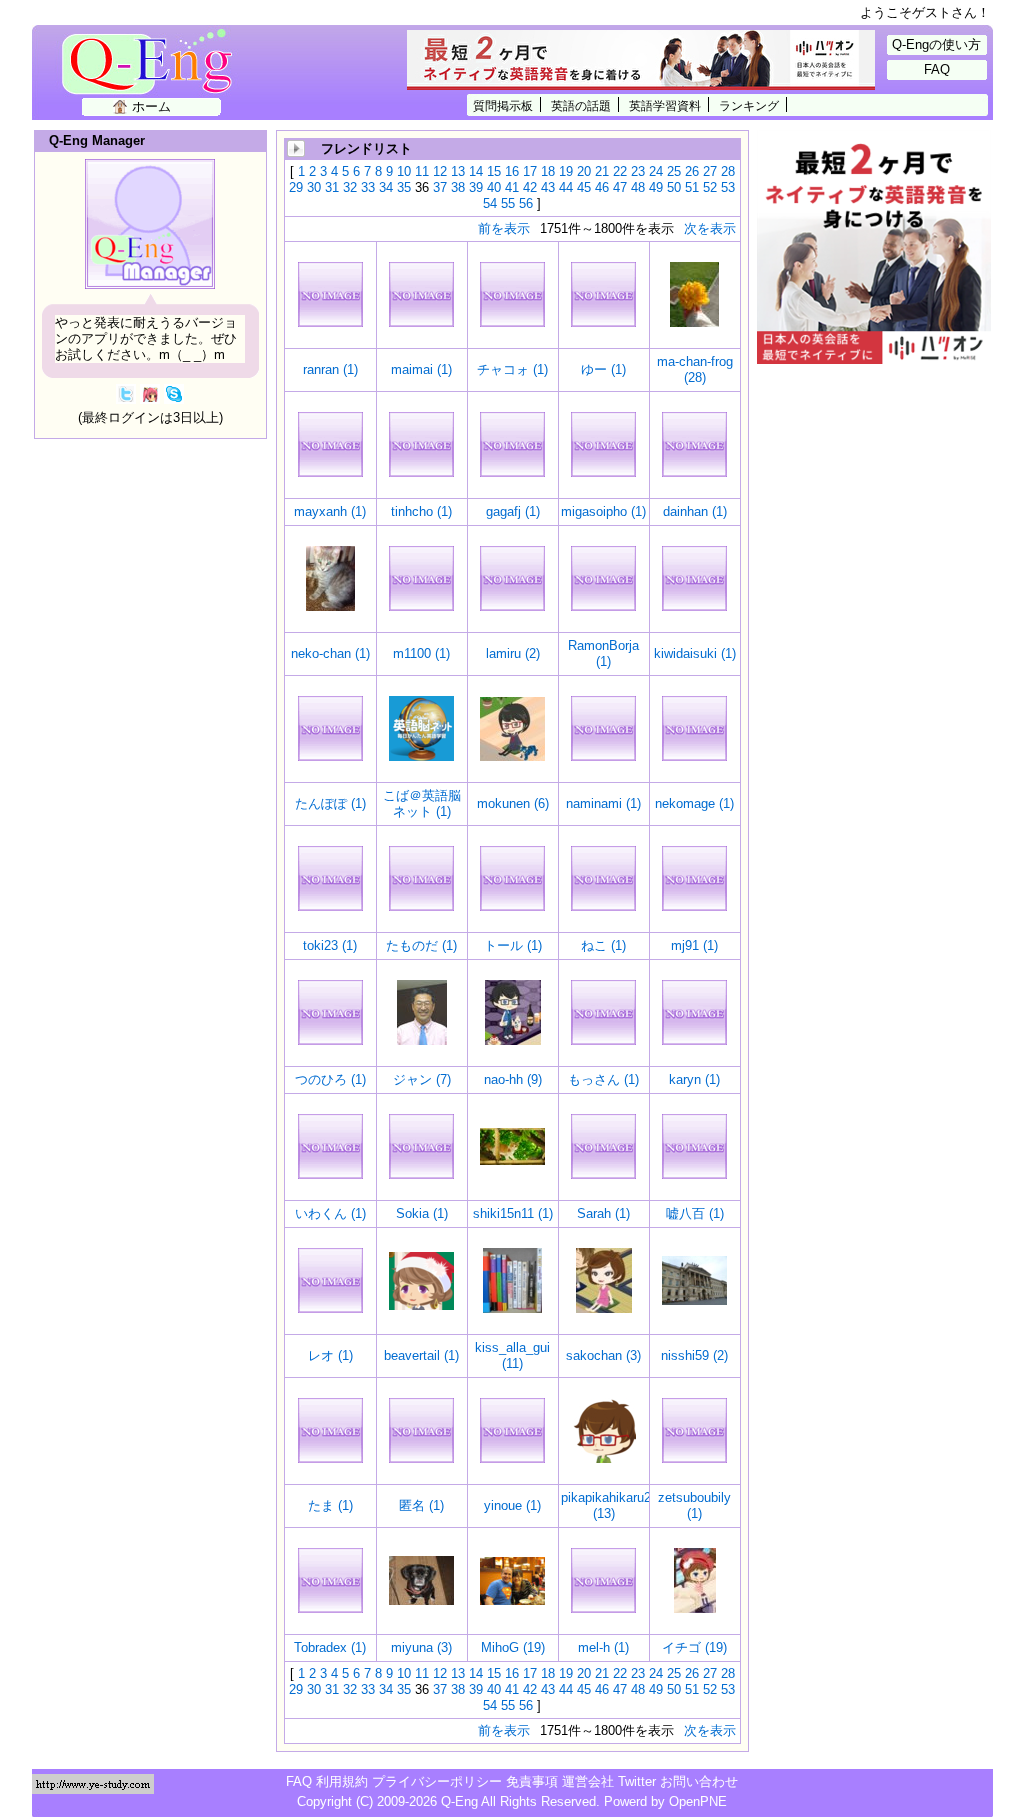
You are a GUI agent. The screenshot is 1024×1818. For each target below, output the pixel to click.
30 (314, 187)
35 (404, 187)
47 (620, 187)
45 (584, 187)
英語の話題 (581, 105)
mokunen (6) (513, 803)
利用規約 (342, 1781)
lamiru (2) (513, 653)
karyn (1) (694, 1079)
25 (674, 171)
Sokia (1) (422, 1213)
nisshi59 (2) (694, 1355)
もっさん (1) (603, 1079)
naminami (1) (603, 803)
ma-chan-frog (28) (695, 369)
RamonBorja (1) (603, 653)
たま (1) (330, 1505)
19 (566, 171)
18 (548, 171)
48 (638, 187)
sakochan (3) (603, 1355)
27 (710, 171)
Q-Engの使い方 (936, 44)
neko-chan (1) (330, 653)
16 (512, 171)
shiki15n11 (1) (513, 1213)
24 (656, 171)
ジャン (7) (422, 1079)
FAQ (937, 69)
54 (490, 203)
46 (602, 187)
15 (494, 171)
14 (476, 171)
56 (526, 203)
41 (512, 187)
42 (530, 187)
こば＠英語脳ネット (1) (422, 803)
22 (620, 171)
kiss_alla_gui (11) (512, 1355)
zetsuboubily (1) (694, 1505)
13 (458, 171)
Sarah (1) (603, 1213)
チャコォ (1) (512, 369)
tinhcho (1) (421, 511)
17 (530, 171)
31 (332, 187)
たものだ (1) (421, 945)
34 (386, 187)
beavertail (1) (421, 1355)
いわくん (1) (330, 1213)
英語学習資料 (665, 105)
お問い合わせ (699, 1781)
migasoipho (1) (603, 511)
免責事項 (532, 1781)
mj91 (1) (694, 945)
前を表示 (504, 228)
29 (296, 187)
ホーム (151, 106)
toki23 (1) (330, 945)
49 (656, 187)
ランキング (749, 105)
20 (584, 171)
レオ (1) (330, 1355)
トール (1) (513, 945)
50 (674, 187)
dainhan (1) (695, 511)
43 (548, 187)
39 (476, 187)
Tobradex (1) (330, 1647)
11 (422, 171)
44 (566, 187)
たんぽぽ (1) (330, 803)
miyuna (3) (421, 1647)
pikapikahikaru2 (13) (606, 1505)
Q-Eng (152, 72)
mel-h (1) (603, 1647)
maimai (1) (421, 369)
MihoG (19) (513, 1647)
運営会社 (588, 1781)
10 (404, 171)
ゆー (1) (603, 369)
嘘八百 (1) (695, 1213)
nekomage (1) (694, 803)
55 (508, 203)
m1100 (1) (421, 653)
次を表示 (710, 228)
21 (602, 171)
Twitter (637, 1781)
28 (728, 171)
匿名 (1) (421, 1505)
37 (440, 187)
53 (728, 187)
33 (368, 187)
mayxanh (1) (330, 511)
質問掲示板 (503, 105)
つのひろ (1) (330, 1079)
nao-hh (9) (513, 1079)
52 (710, 187)
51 (692, 187)
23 (638, 171)
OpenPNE (698, 1801)
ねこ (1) (603, 945)
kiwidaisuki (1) (695, 653)
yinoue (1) (512, 1505)
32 (350, 187)
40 (494, 187)
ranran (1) (330, 369)
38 (458, 187)
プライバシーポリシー (437, 1781)
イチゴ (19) (694, 1647)
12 (440, 171)
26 (692, 171)
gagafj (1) (513, 511)
